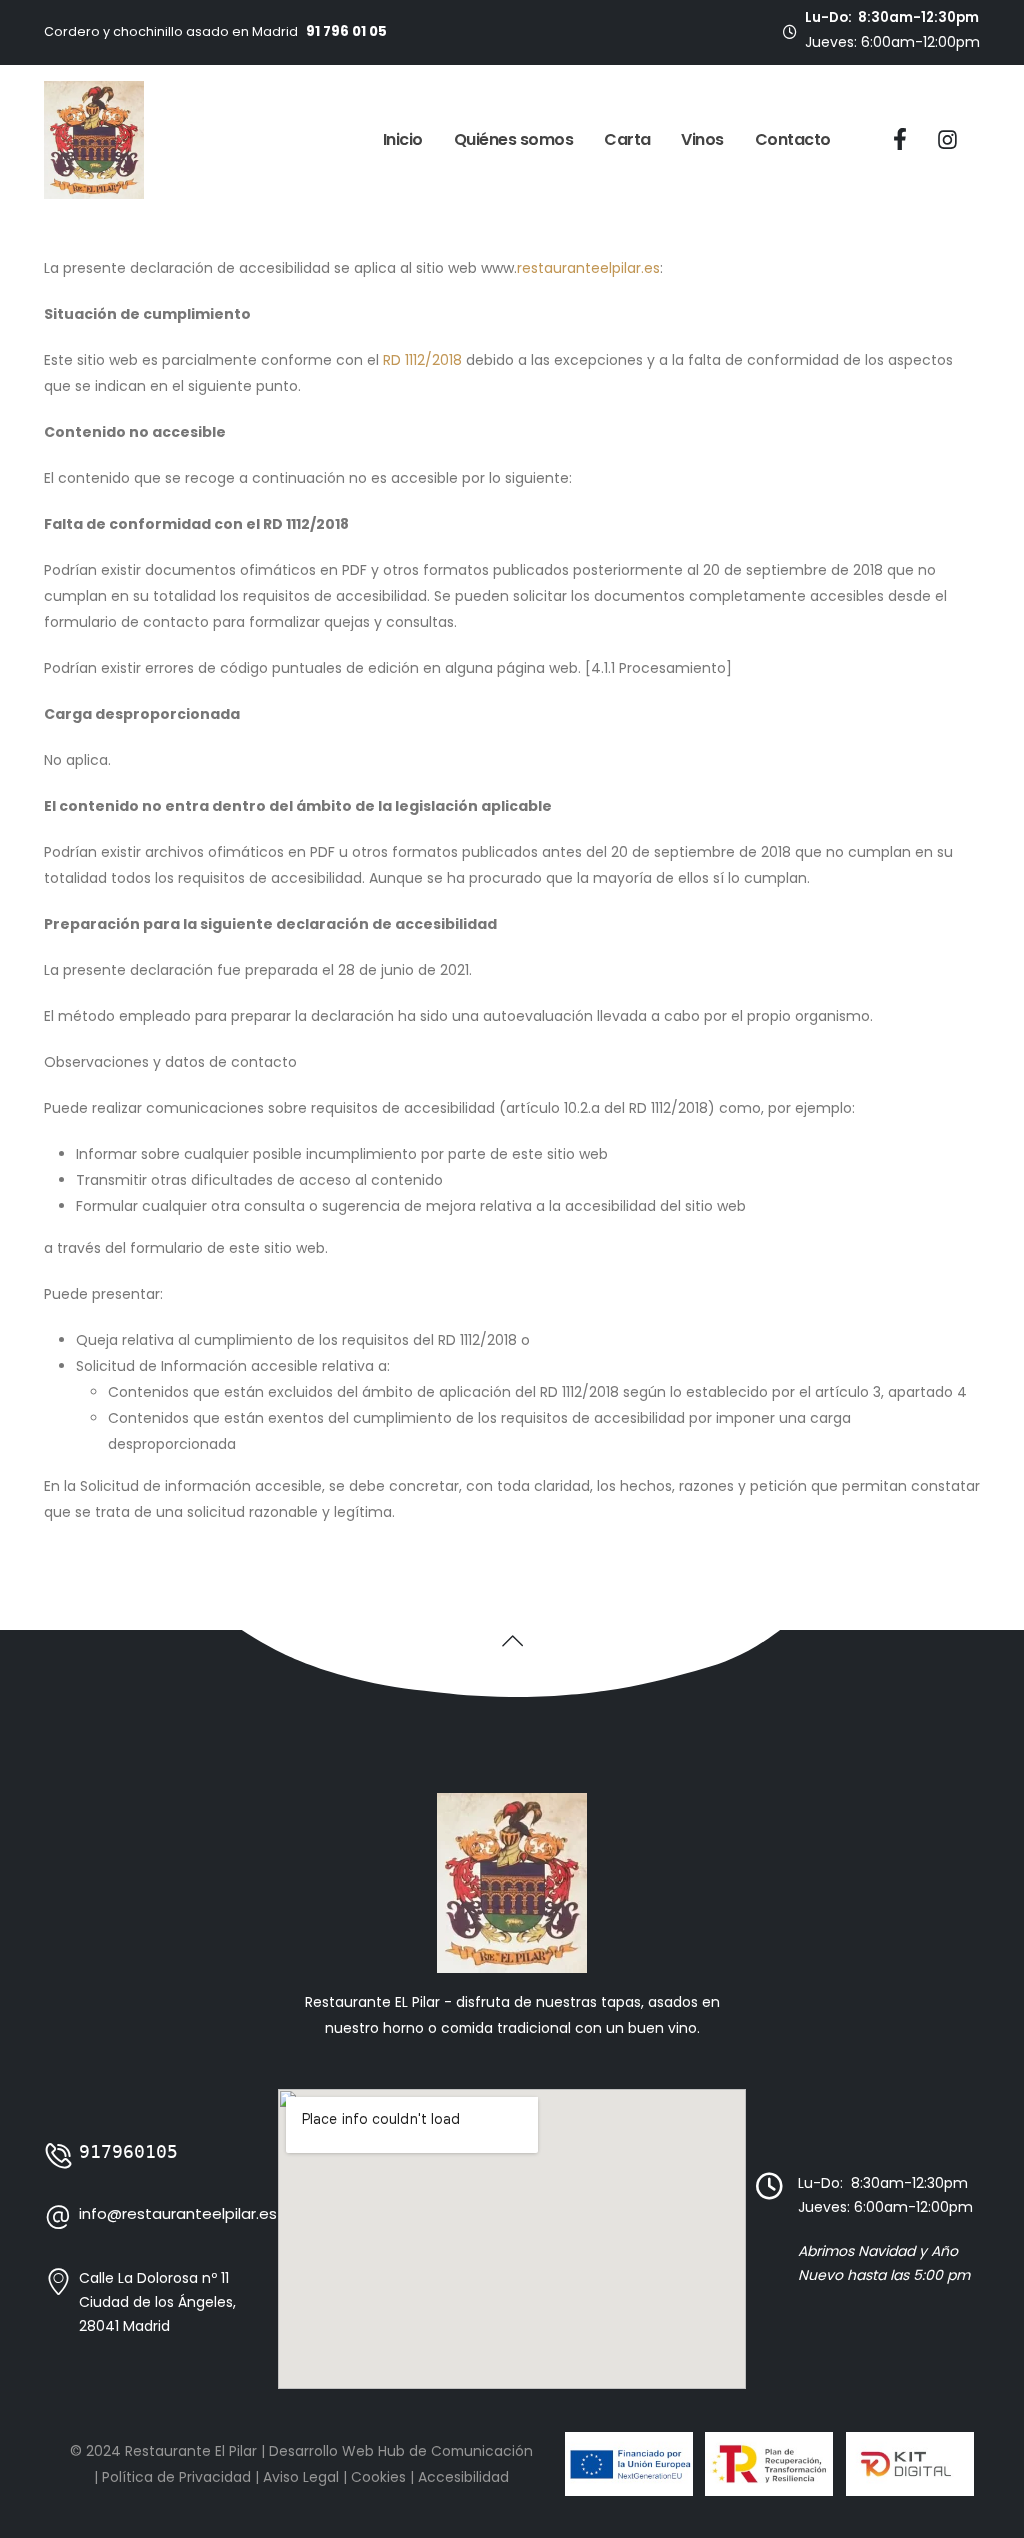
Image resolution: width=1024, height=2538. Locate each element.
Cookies (378, 2477)
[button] (512, 1640)
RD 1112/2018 (422, 360)
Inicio (403, 139)
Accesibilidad (463, 2477)
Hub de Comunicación (455, 2451)
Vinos (702, 139)
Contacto (793, 139)
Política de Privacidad (176, 2477)
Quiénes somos (514, 139)
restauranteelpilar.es (588, 268)
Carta (627, 139)
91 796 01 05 (346, 31)
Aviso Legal (301, 2477)
